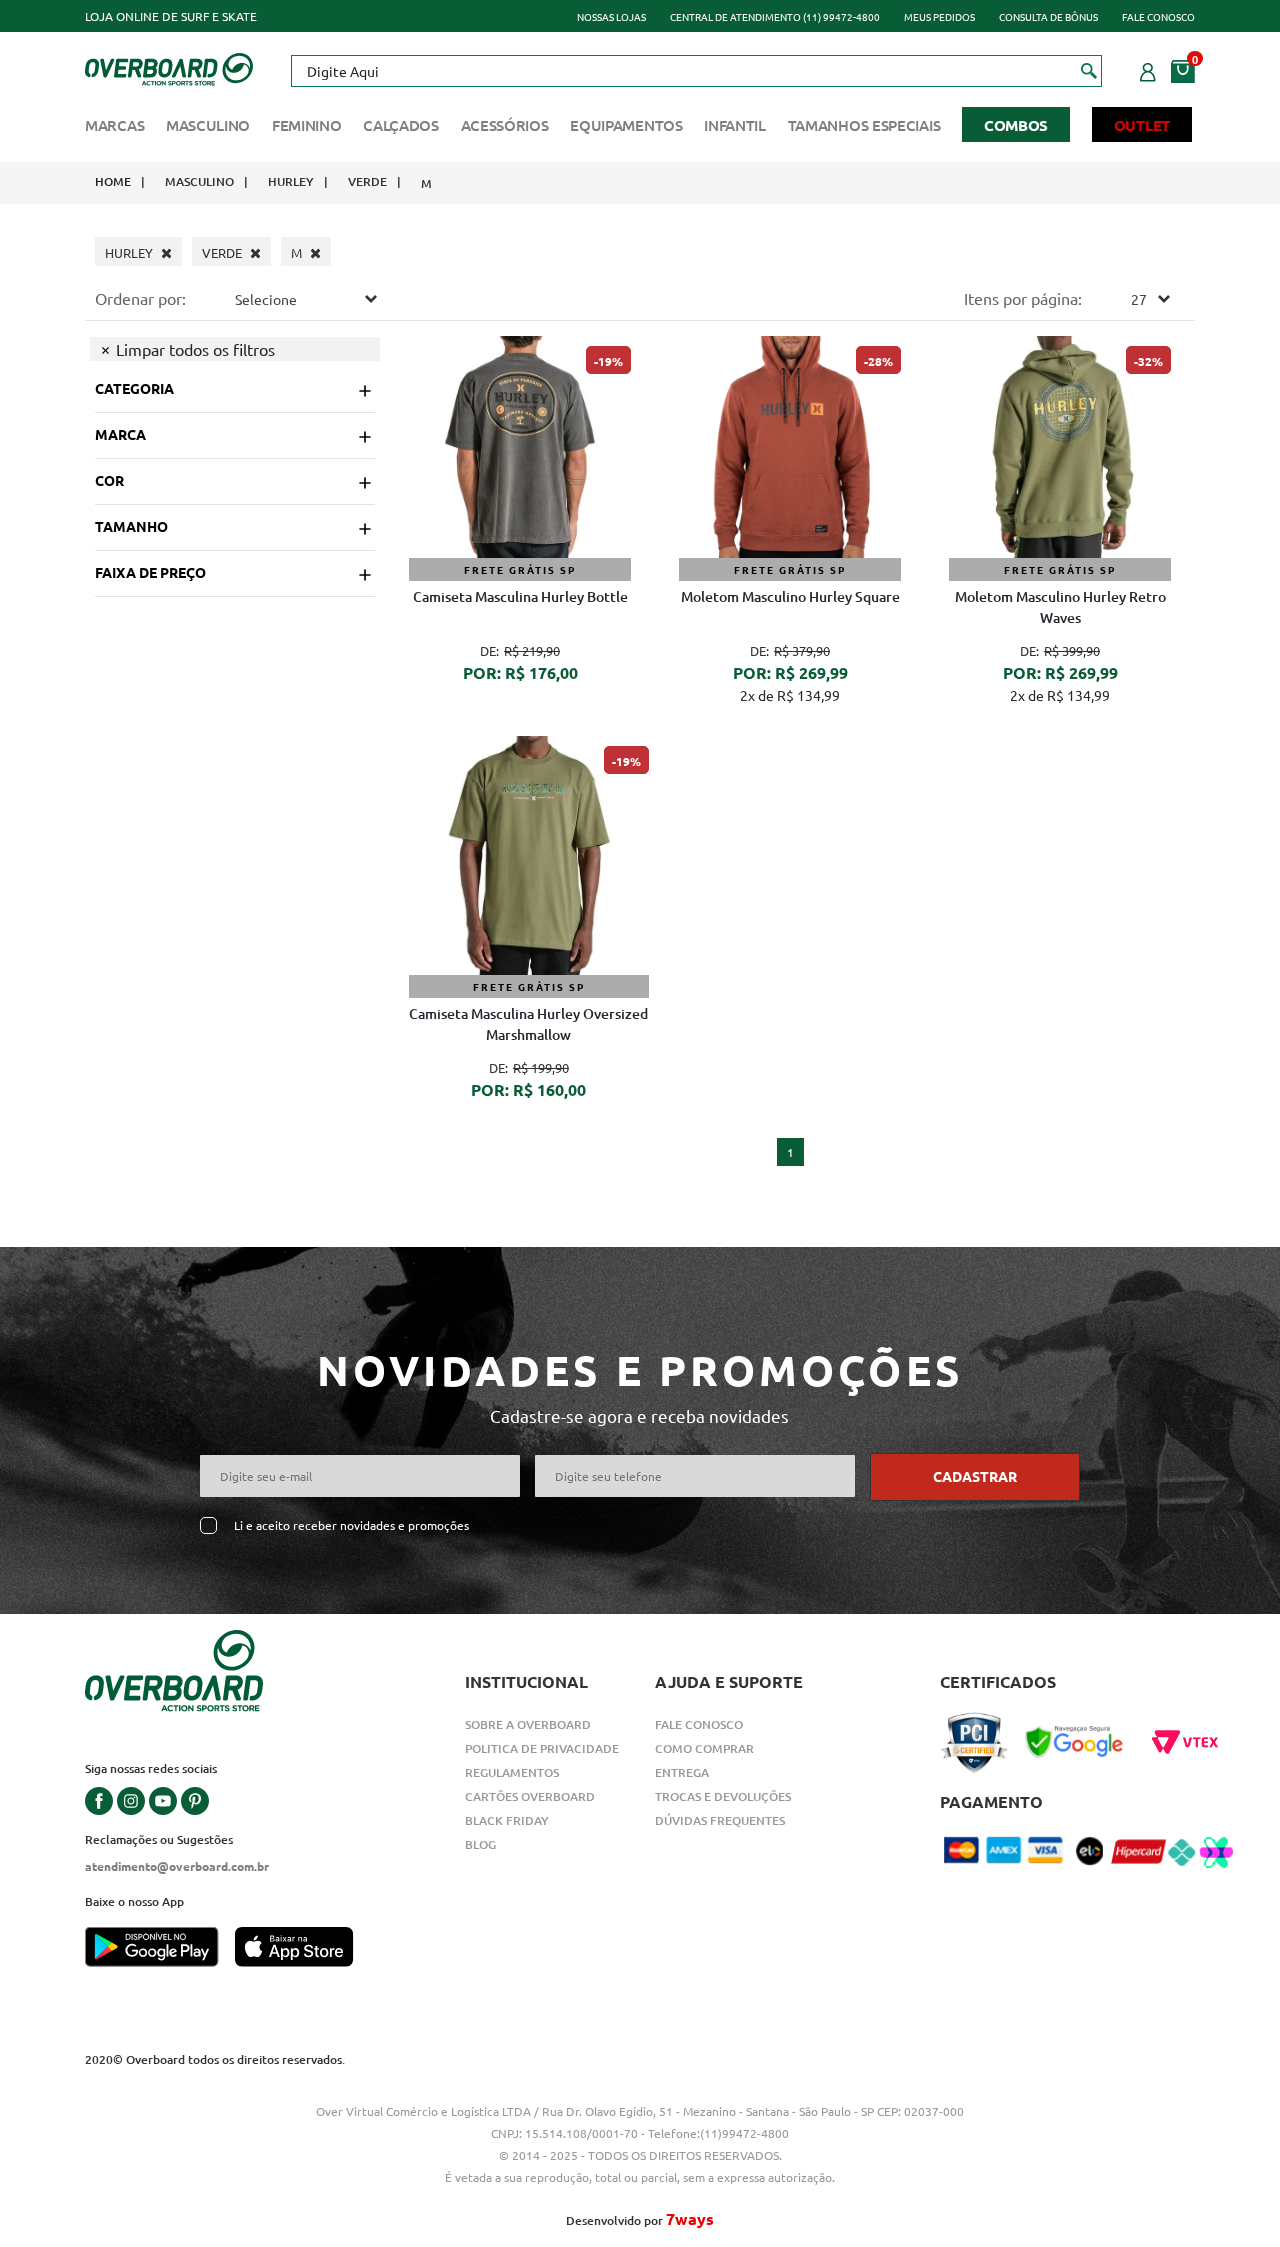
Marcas (114, 125)
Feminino (307, 125)
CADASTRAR (975, 1476)
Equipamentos (626, 125)
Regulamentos (512, 1772)
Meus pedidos (939, 16)
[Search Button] (1089, 70)
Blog (480, 1844)
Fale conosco (1158, 16)
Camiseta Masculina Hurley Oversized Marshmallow (528, 1024)
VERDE (367, 181)
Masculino (208, 125)
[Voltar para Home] (169, 67)
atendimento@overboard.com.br (177, 1866)
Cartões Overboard (530, 1796)
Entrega (682, 1772)
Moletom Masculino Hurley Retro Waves (1060, 607)
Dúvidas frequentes (720, 1820)
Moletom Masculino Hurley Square (790, 596)
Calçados (401, 125)
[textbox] (696, 71)
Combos (1016, 125)
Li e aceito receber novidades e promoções (351, 1525)
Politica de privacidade (542, 1748)
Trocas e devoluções (723, 1796)
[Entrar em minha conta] (1148, 69)
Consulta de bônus (1048, 16)
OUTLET (1142, 125)
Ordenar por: (140, 298)
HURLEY (291, 181)
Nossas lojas (611, 16)
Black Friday (507, 1820)
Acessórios (505, 125)
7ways (690, 2218)
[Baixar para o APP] (160, 1949)
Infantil (735, 125)
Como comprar (704, 1748)
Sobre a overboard (528, 1724)
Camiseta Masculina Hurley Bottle (520, 596)
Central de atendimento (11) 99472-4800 (775, 16)
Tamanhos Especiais (864, 125)
